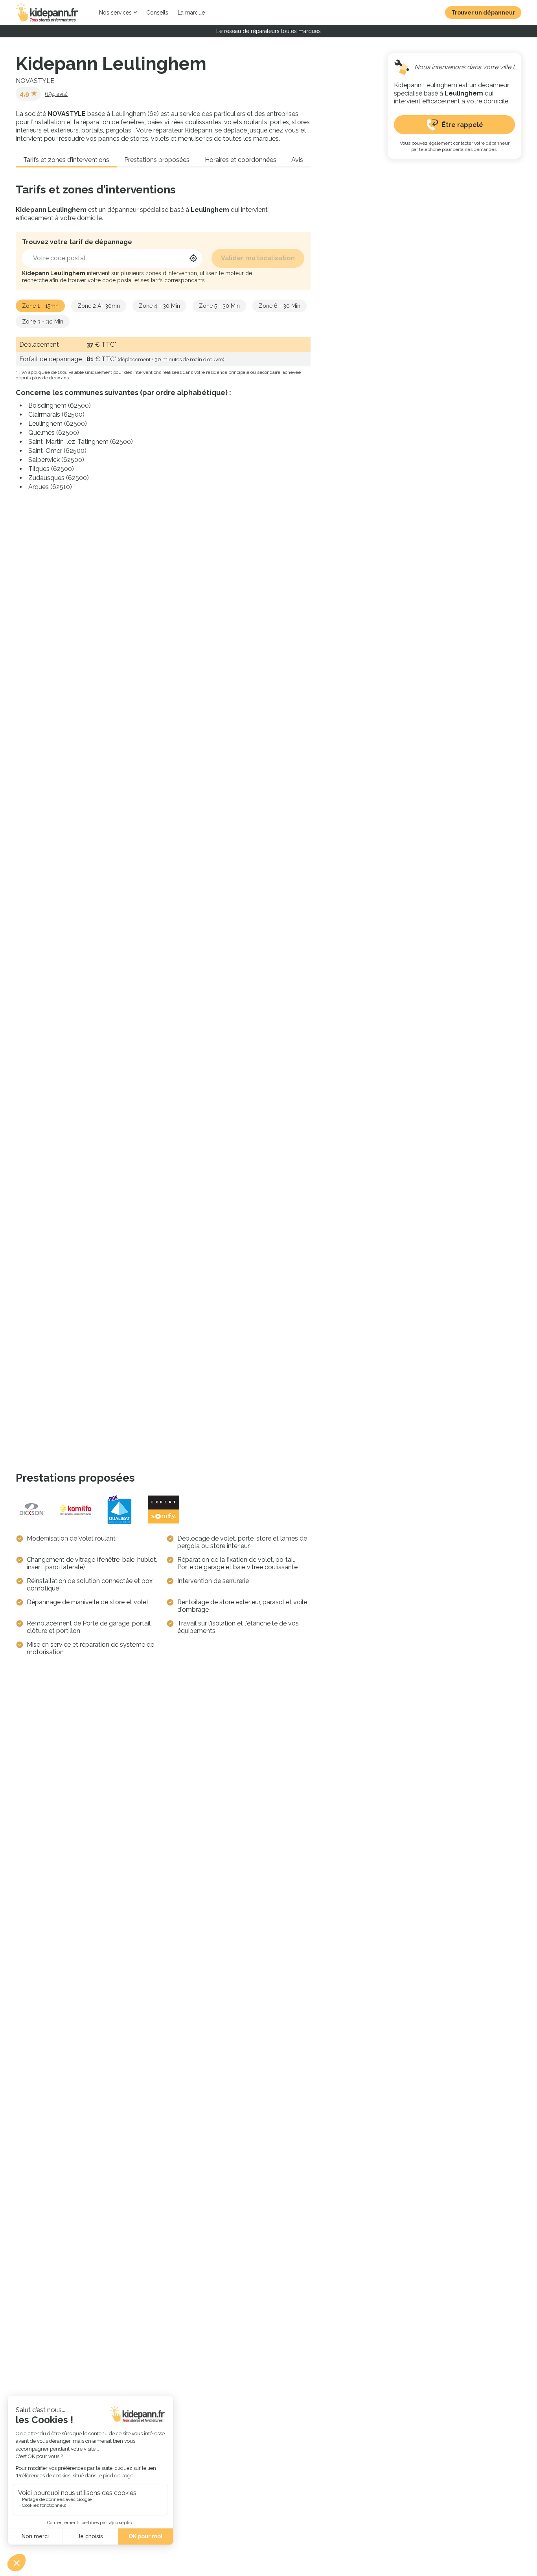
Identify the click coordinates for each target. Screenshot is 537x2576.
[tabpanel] (163, 414)
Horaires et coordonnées (241, 160)
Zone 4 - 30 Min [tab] (159, 306)
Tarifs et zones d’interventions (66, 160)
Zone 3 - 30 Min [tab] (43, 322)
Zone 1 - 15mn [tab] (40, 306)
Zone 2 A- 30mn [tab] (99, 306)
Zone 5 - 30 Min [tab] (219, 306)
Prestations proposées (157, 160)
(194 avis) (56, 94)
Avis (297, 160)
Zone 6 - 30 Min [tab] (280, 306)
